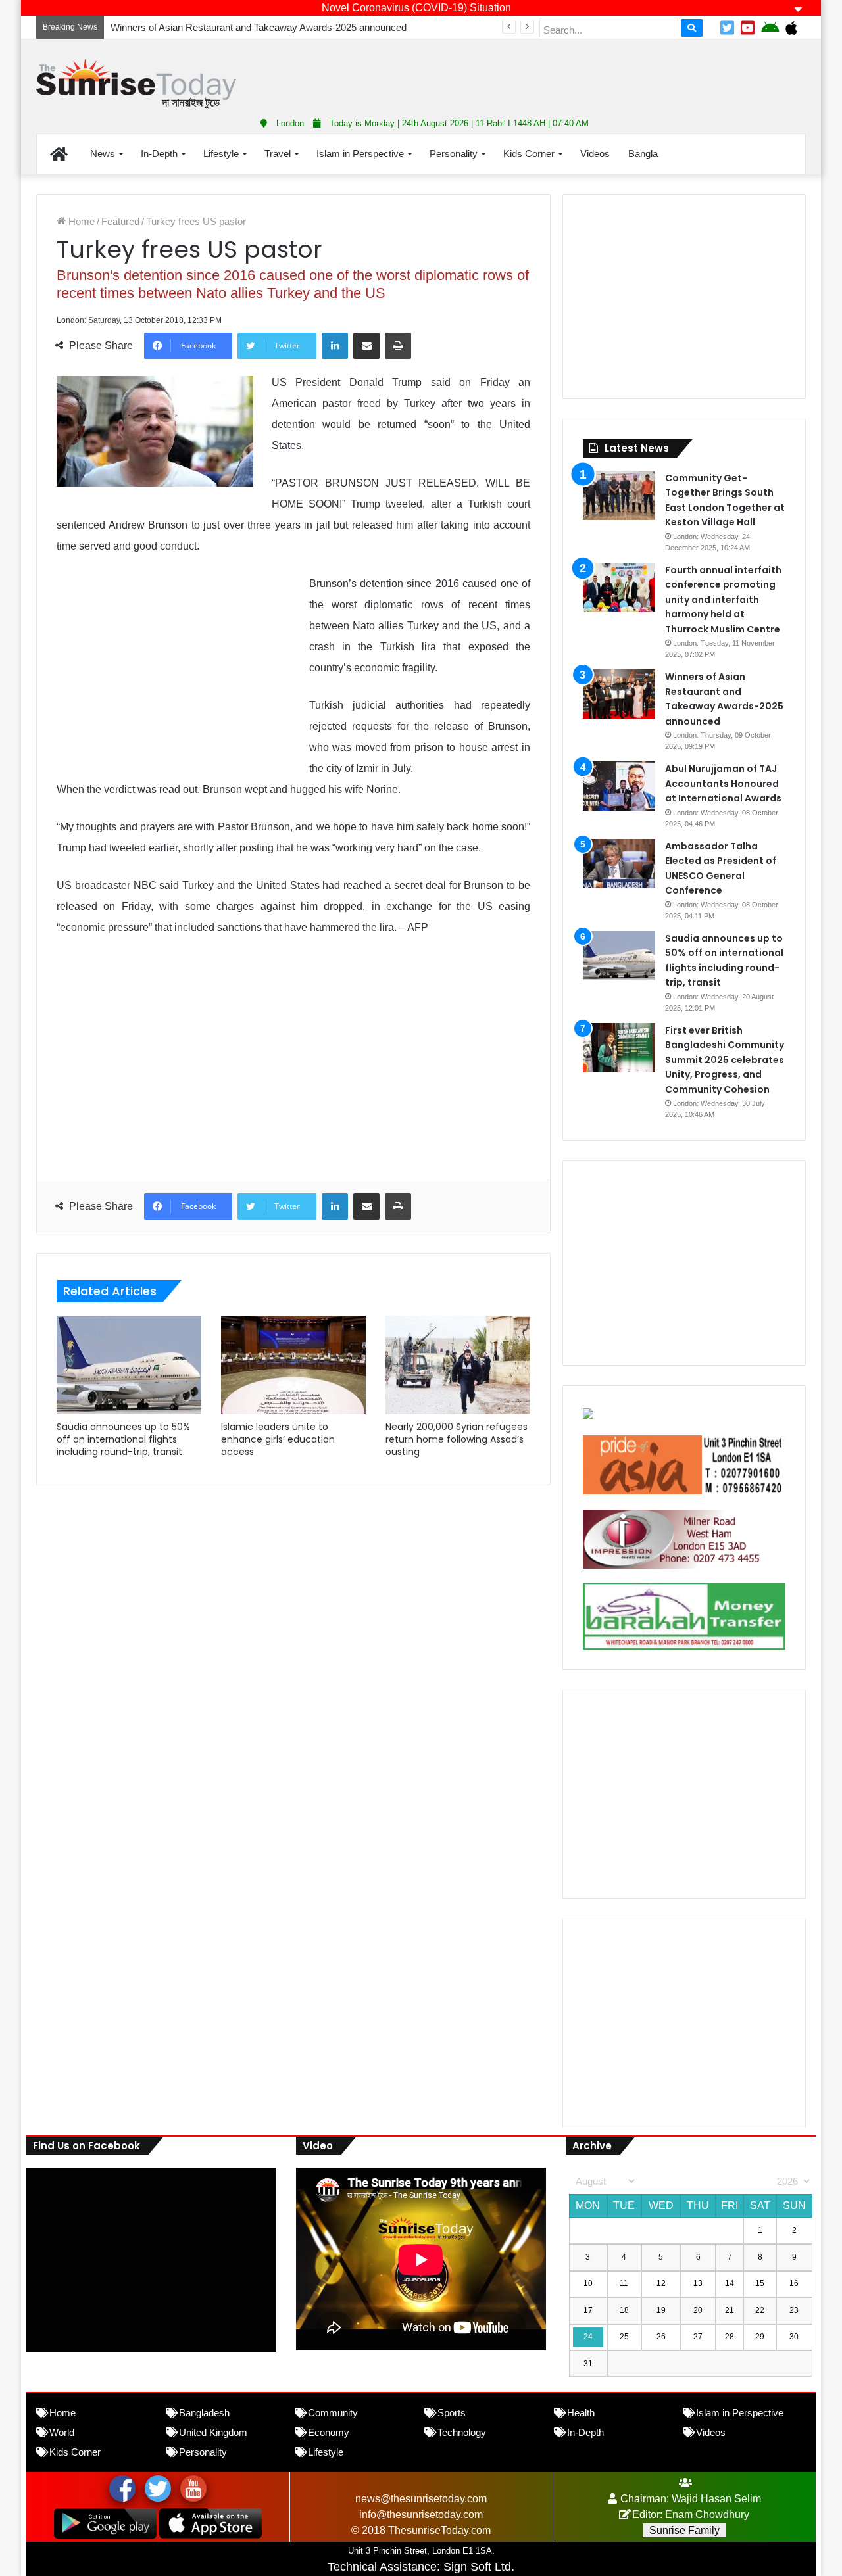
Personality (454, 154)
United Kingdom (213, 2432)
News (103, 154)
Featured (120, 221)
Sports (452, 2413)
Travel (278, 154)
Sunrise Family (684, 2530)
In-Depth (159, 154)
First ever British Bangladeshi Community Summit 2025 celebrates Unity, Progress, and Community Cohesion (725, 1060)
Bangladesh (204, 2413)
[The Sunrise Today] (136, 84)
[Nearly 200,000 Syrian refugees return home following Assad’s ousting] (458, 1365)
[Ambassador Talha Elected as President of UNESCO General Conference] (619, 864)
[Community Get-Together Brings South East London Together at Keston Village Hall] (619, 495)
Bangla (643, 154)
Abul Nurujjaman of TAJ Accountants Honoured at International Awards (723, 783)
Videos (595, 154)
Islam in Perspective (360, 154)
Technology (462, 2432)
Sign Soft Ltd (477, 2567)
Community (333, 2413)
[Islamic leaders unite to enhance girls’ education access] (293, 1365)
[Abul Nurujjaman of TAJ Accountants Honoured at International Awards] (619, 786)
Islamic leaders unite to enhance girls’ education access (278, 1439)
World (62, 2432)
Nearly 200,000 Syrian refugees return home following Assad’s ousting (457, 1439)
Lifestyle (221, 154)
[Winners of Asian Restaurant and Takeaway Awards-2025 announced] (619, 694)
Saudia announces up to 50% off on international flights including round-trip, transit (123, 1439)
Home (80, 221)
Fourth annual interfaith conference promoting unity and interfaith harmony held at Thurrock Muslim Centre (723, 600)
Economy (329, 2432)
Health (581, 2413)
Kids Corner (529, 154)
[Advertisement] (553, 72)
